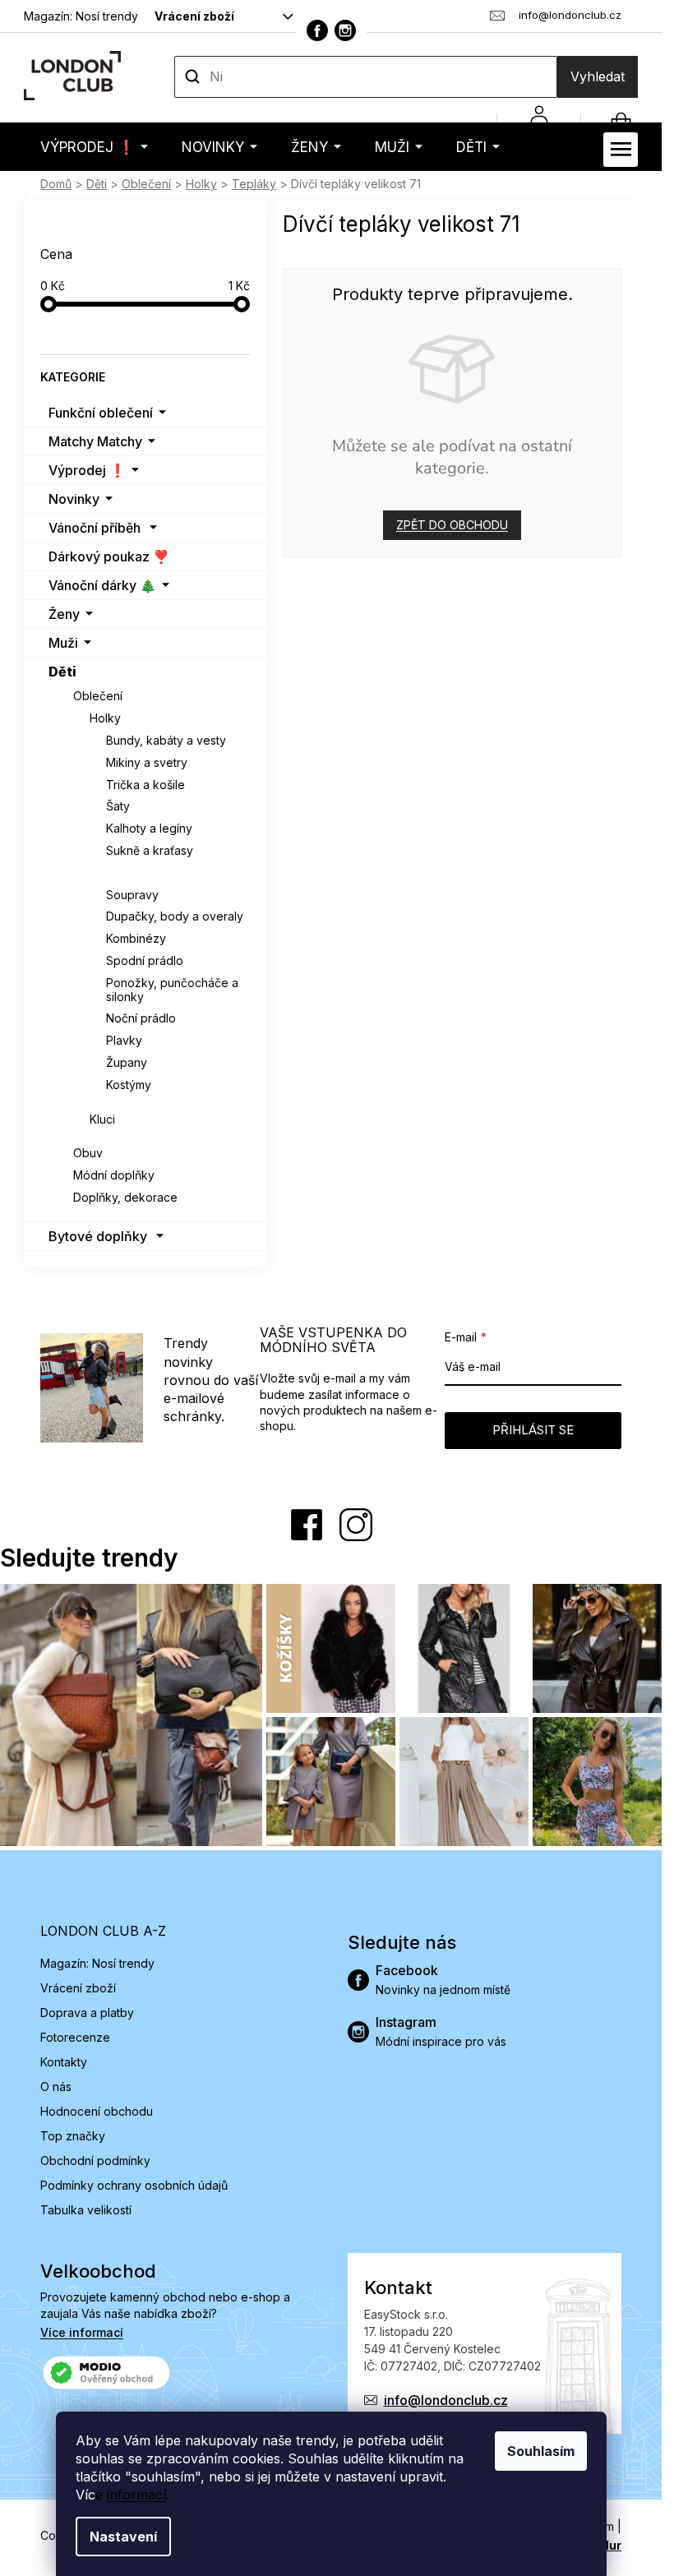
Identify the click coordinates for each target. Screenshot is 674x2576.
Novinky (74, 499)
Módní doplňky (114, 1175)
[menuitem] (94, 147)
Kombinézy (136, 938)
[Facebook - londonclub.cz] (317, 30)
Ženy (64, 614)
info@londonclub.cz (446, 2400)
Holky (105, 718)
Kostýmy (129, 1085)
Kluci (102, 1119)
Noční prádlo (141, 1018)
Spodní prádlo (145, 960)
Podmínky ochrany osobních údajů (134, 2185)
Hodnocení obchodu (97, 2111)
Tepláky (129, 873)
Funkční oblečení (101, 413)
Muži (63, 643)
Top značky (73, 2136)
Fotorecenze (75, 2037)
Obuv (88, 1153)
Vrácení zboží (194, 16)
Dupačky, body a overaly (175, 916)
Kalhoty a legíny (149, 828)
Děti (62, 672)
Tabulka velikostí (86, 2210)
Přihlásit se (533, 1430)
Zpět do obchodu (452, 525)
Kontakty (64, 2062)
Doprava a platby (87, 2013)
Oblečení (98, 696)
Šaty (118, 806)
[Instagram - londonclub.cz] (345, 30)
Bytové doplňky (98, 1236)
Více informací (82, 2332)
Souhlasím (541, 2451)
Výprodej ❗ (87, 470)
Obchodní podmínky (95, 2161)
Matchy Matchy (95, 441)
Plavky (124, 1040)
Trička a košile (145, 785)
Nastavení (123, 2537)
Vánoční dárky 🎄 (102, 585)
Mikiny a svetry (147, 762)
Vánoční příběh (95, 528)
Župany (127, 1062)
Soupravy (132, 895)
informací (136, 2495)
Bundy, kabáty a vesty (166, 740)
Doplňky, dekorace (125, 1197)
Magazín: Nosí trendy (81, 16)
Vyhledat (598, 76)
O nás (56, 2087)
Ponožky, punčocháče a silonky (172, 990)
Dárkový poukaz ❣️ (109, 556)
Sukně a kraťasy (150, 850)
